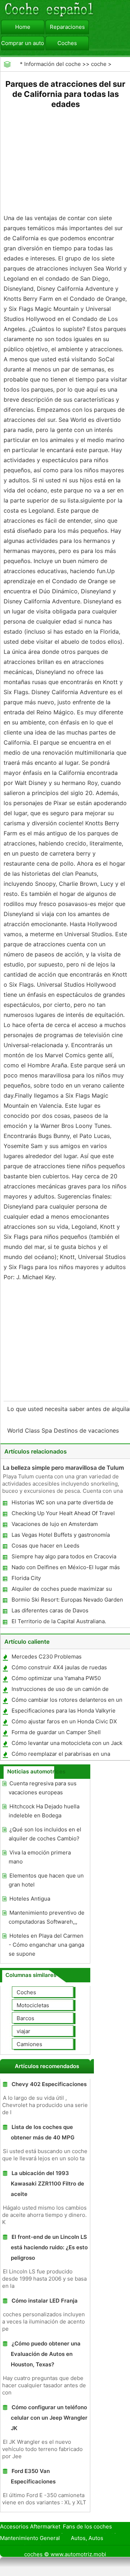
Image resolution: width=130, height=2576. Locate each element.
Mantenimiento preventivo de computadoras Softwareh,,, (47, 1917)
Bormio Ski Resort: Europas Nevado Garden (67, 1600)
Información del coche (53, 64)
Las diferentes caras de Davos (50, 1610)
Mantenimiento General (30, 2538)
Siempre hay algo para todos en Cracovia (64, 1556)
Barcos (25, 2018)
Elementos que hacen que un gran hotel (46, 1880)
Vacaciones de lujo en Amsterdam (55, 1524)
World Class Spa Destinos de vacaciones (64, 1430)
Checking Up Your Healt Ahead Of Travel (63, 1513)
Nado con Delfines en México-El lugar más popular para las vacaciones (65, 1569)
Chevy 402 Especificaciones (49, 2084)
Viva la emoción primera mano (40, 1857)
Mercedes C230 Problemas (47, 1657)
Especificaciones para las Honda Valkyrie (64, 1711)
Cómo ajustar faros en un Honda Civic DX (64, 1721)
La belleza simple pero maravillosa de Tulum (63, 1468)
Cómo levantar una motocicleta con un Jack (67, 1743)
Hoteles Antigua (30, 1899)
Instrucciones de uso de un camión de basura (60, 1690)
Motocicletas (33, 2005)
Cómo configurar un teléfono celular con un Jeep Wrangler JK (49, 2418)
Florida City (26, 1578)
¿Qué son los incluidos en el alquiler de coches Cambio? (45, 1834)
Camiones (29, 2044)
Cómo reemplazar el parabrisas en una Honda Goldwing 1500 (60, 1755)
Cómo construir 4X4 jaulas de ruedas (59, 1667)
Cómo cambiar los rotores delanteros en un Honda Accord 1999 (67, 1701)
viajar (23, 2031)
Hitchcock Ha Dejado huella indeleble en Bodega (44, 1811)
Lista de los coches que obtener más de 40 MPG (43, 2132)
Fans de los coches (87, 2526)
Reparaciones (67, 27)
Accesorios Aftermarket (30, 2526)
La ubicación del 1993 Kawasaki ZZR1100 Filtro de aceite (47, 2184)
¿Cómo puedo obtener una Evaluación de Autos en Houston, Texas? (46, 2354)
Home (23, 27)
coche (99, 64)
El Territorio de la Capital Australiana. (59, 1621)
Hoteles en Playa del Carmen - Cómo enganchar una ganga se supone (46, 1945)
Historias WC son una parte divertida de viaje (62, 1504)
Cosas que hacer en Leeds (45, 1546)
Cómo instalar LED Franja (45, 2301)
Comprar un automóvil (23, 43)
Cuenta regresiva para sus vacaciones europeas (43, 1788)
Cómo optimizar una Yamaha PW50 (56, 1678)
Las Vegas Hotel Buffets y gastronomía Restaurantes (60, 1536)
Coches (67, 43)
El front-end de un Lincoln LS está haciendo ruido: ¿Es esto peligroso (49, 2247)
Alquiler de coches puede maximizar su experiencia (61, 1590)
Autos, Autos (87, 2538)
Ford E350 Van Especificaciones (33, 2476)
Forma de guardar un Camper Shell (56, 1732)
